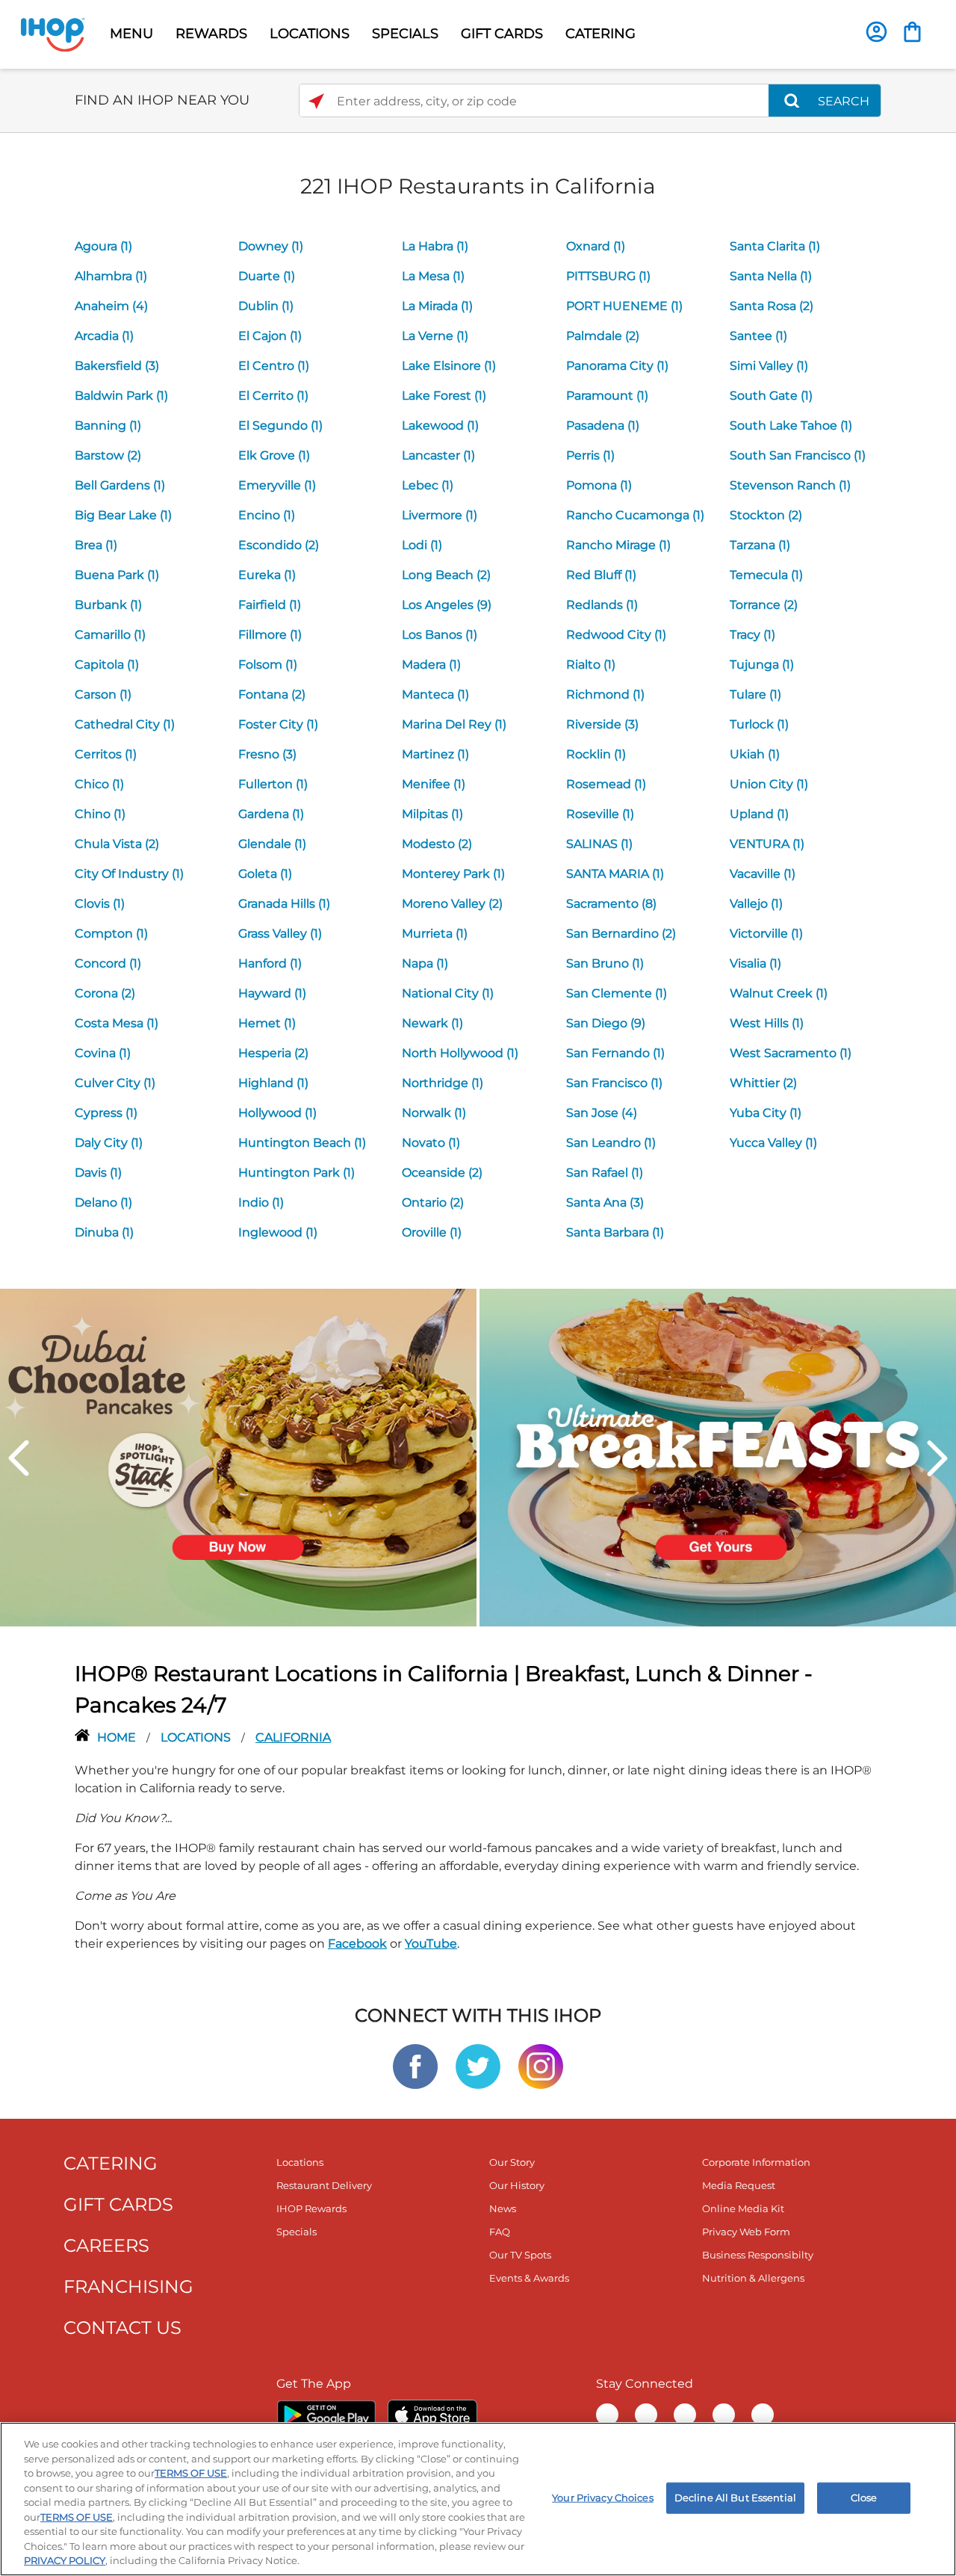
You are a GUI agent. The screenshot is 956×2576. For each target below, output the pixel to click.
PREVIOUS (19, 1458)
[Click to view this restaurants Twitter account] (478, 2065)
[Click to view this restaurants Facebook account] (415, 2065)
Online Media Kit (743, 2208)
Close (864, 2498)
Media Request (739, 2185)
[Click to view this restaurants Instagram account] (541, 2065)
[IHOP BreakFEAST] (718, 1456)
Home (118, 1737)
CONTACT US (122, 2328)
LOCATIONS (310, 34)
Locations (197, 1737)
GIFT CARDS (502, 34)
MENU (131, 34)
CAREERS (106, 2245)
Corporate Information (756, 2162)
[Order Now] (912, 32)
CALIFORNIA (293, 1737)
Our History (517, 2185)
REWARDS (211, 34)
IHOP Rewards (311, 2208)
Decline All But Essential (735, 2498)
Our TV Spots (520, 2255)
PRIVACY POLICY (65, 2560)
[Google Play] (326, 2415)
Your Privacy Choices (603, 2498)
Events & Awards (529, 2278)
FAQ (500, 2232)
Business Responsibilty (758, 2255)
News (503, 2208)
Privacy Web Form (746, 2232)
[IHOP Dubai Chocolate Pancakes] (238, 1456)
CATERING (600, 34)
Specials (297, 2232)
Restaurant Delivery (324, 2185)
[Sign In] (876, 32)
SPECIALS (405, 34)
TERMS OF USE (191, 2473)
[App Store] (432, 2415)
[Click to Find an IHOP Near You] (316, 101)
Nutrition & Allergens (753, 2278)
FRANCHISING (128, 2286)
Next (937, 1458)
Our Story (512, 2162)
